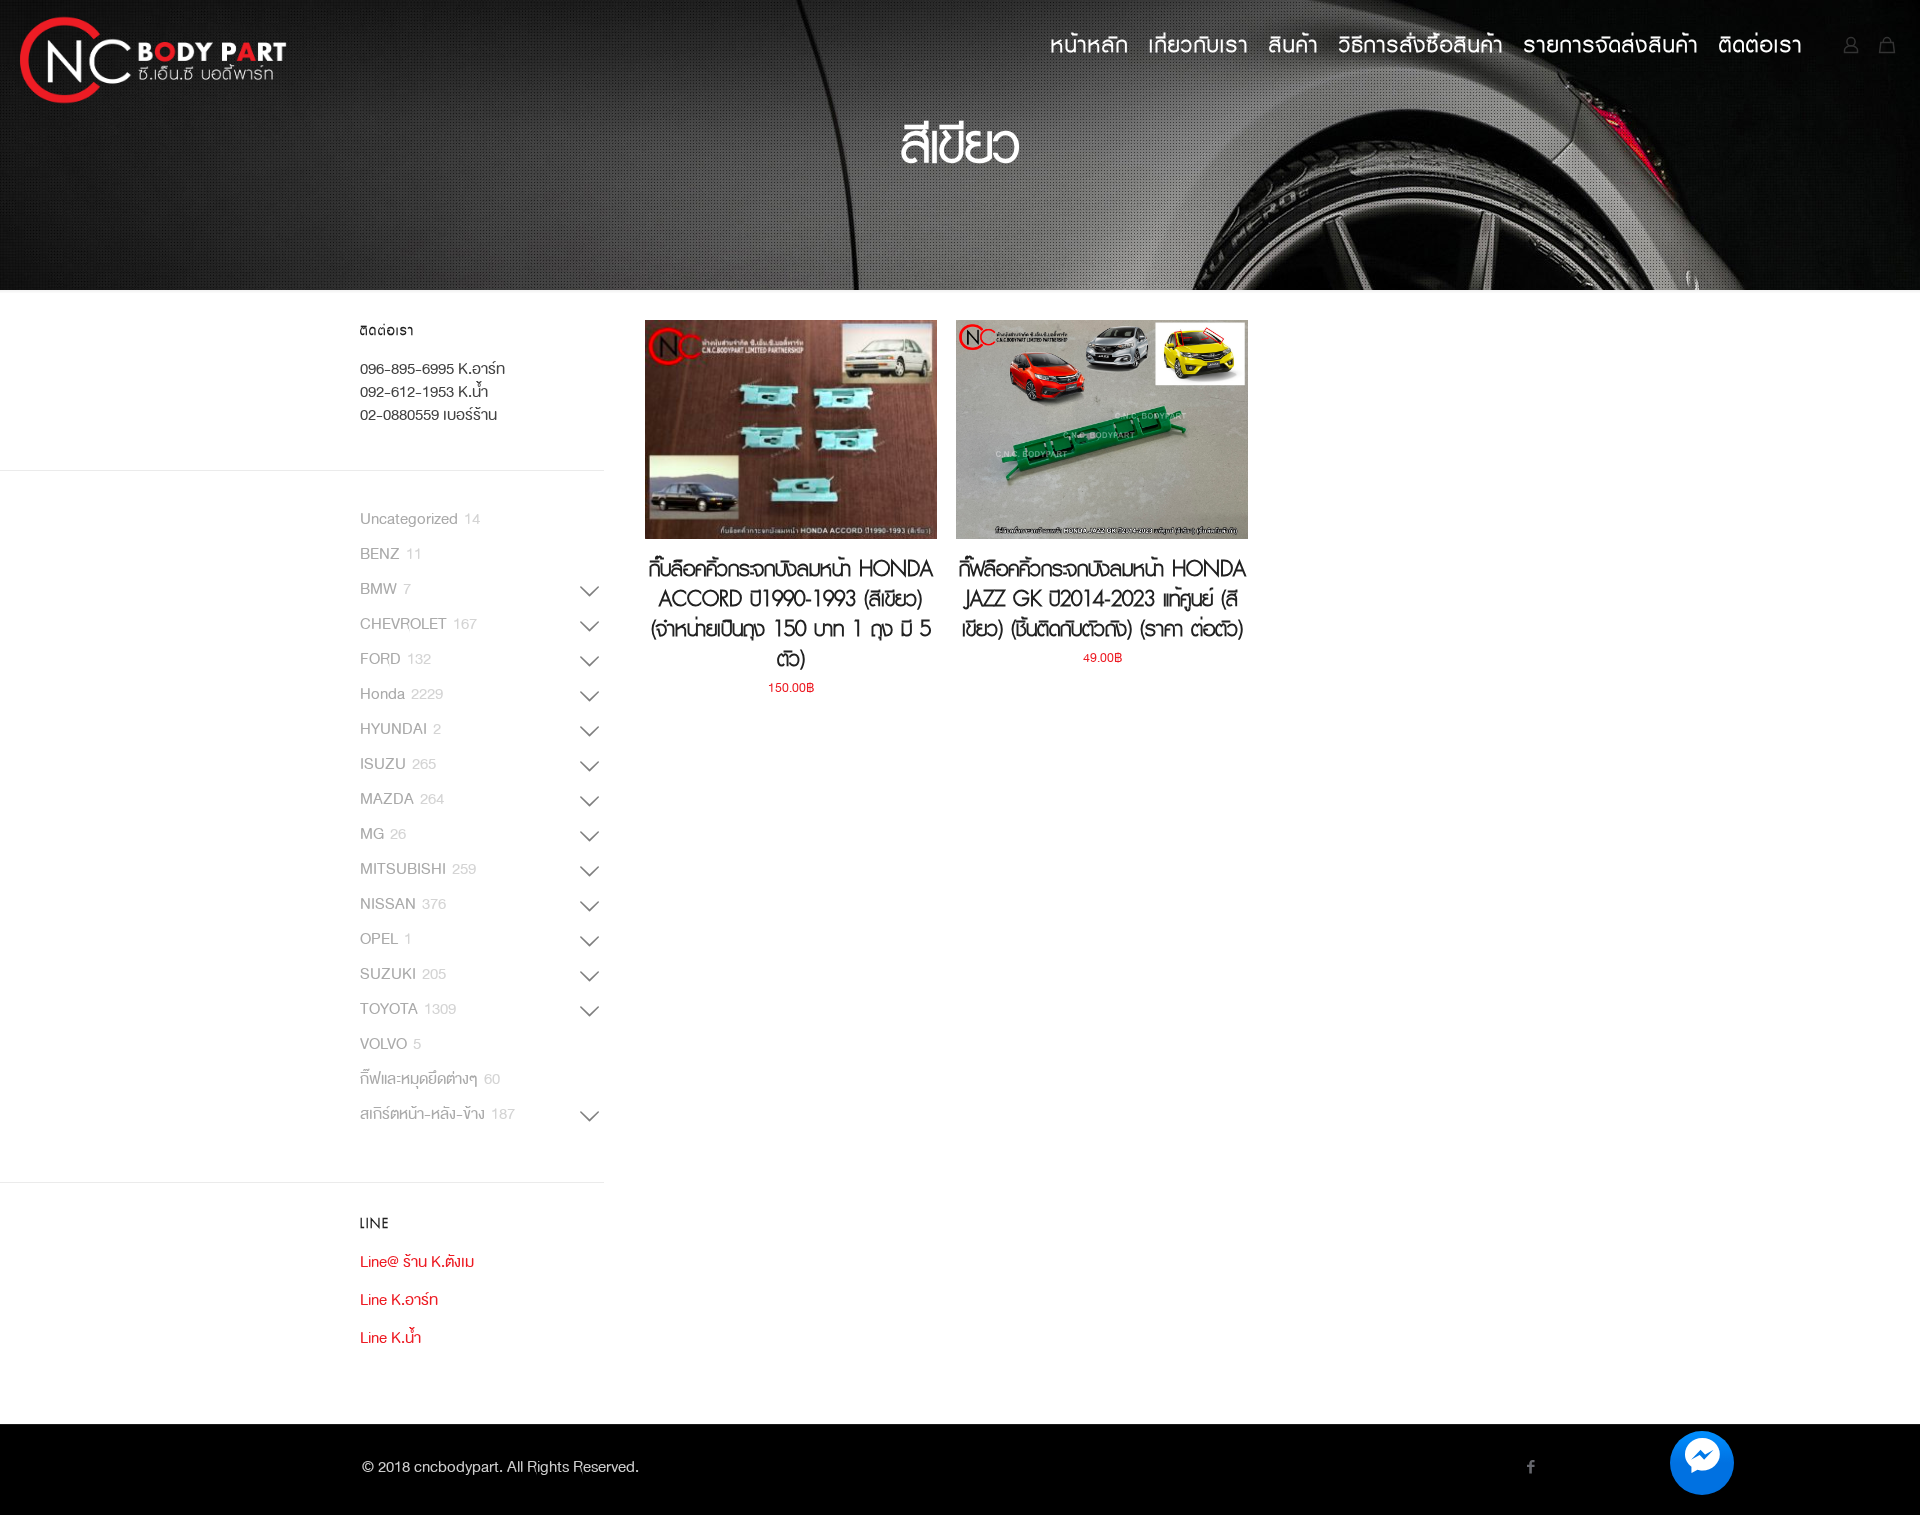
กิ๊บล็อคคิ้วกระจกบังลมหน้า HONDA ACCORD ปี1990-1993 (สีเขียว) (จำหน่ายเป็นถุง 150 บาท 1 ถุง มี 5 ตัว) (791, 614)
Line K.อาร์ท (399, 1299)
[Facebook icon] (1530, 1468)
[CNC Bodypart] (154, 45)
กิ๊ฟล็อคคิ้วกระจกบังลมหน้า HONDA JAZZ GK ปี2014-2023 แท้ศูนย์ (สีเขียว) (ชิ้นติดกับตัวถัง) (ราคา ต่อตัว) (1102, 599)
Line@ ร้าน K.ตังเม (417, 1261)
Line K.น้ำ (390, 1337)
